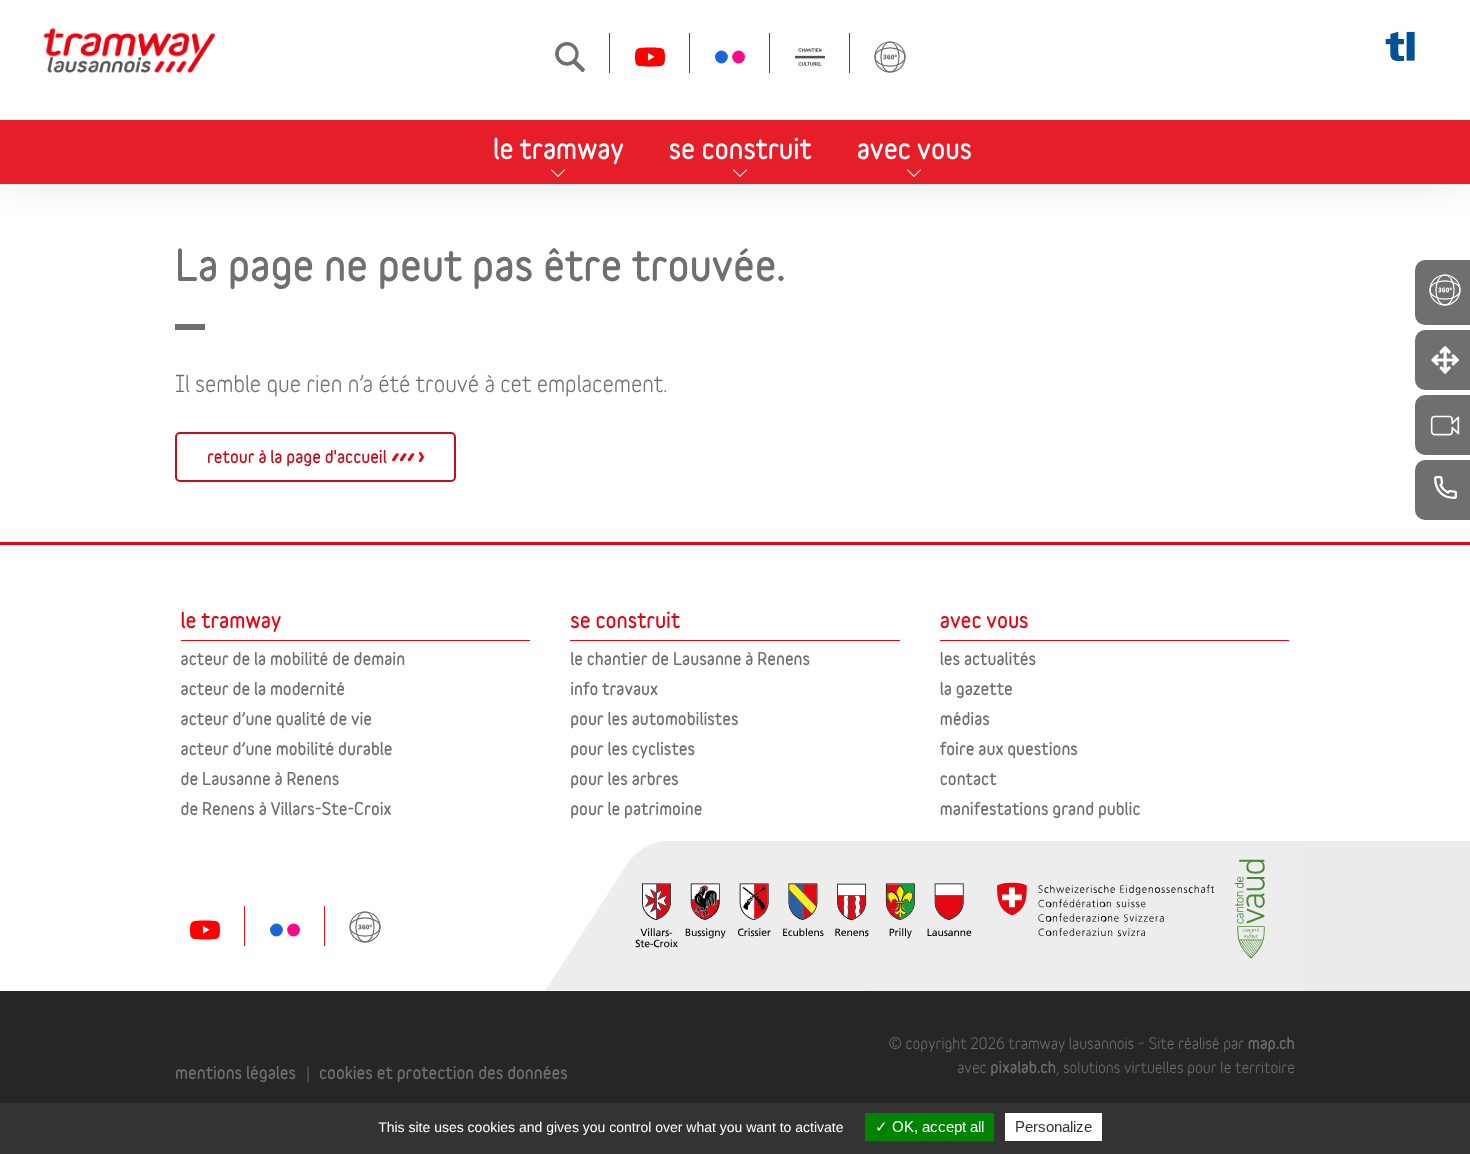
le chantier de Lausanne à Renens (690, 658)
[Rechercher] (570, 57)
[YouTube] (650, 57)
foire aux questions (1009, 748)
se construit (740, 149)
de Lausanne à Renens (260, 778)
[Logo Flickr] (730, 57)
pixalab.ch (1023, 1067)
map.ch (1271, 1043)
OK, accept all (936, 1126)
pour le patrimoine (636, 808)
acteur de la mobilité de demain (293, 658)
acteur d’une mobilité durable (287, 748)
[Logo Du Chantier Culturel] (810, 57)
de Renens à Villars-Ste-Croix (286, 808)
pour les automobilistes (654, 718)
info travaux (614, 688)
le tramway (558, 149)
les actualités (988, 658)
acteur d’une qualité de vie (276, 718)
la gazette (976, 688)
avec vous (914, 149)
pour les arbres (624, 778)
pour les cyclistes (632, 748)
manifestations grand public (1040, 808)
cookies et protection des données (443, 1072)
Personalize (1053, 1126)
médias (965, 718)
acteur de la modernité (263, 688)
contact (968, 778)
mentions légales (235, 1072)
